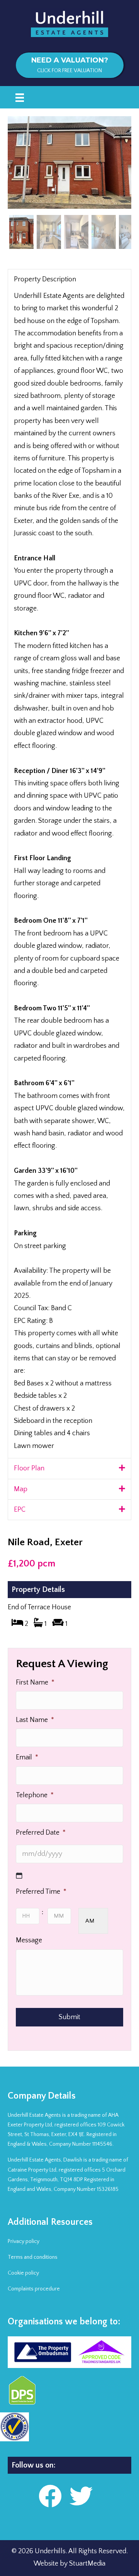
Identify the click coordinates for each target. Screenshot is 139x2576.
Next (112, 162)
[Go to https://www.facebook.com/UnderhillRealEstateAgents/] (50, 2497)
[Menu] (20, 97)
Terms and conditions (33, 2257)
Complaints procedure (34, 2289)
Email (27, 1757)
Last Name (35, 1720)
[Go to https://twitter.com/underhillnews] (81, 2497)
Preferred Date (41, 1833)
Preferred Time (41, 1892)
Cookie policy (23, 2273)
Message (29, 1940)
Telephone (35, 1795)
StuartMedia (87, 2564)
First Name (35, 1683)
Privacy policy (24, 2241)
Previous (27, 162)
